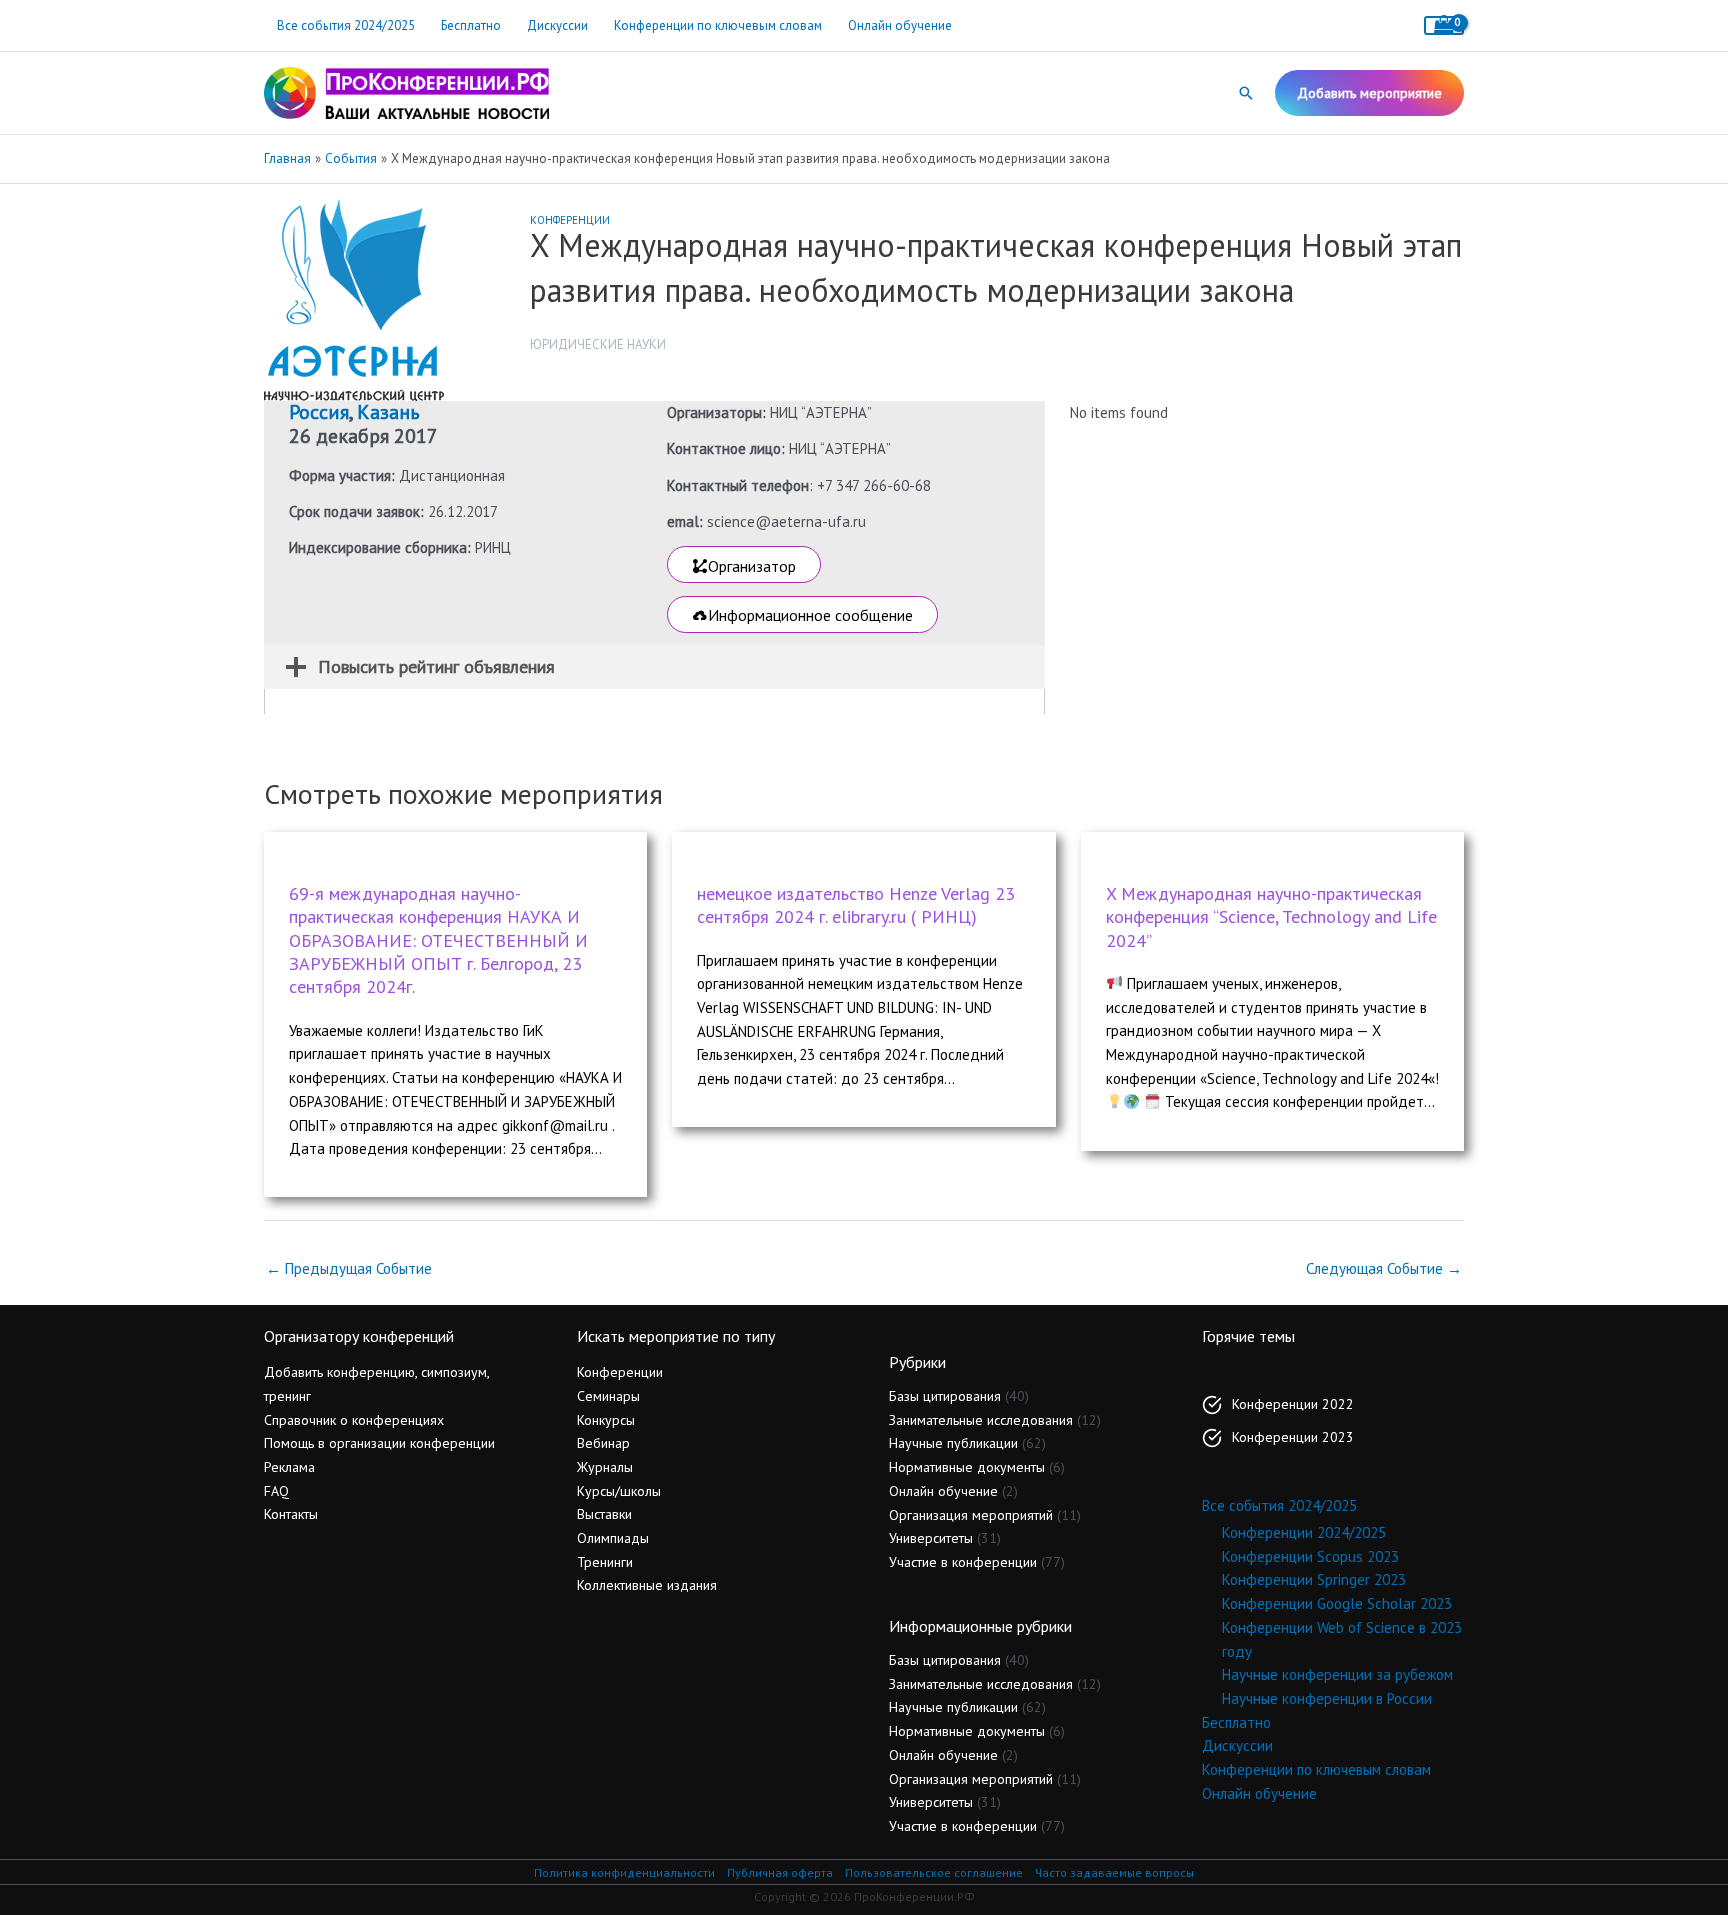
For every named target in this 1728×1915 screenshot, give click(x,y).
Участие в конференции (963, 1562)
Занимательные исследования (981, 1420)
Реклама (289, 1467)
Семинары (608, 1396)
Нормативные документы (967, 1467)
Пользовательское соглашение (934, 1872)
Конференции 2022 (1293, 1404)
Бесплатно (471, 25)
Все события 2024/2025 (346, 25)
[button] (1246, 93)
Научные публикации (953, 1443)
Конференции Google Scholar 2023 (1337, 1603)
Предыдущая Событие (349, 1268)
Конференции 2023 (1293, 1437)
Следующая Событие (1384, 1268)
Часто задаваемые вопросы (1114, 1872)
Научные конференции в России (1327, 1698)
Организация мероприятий (971, 1515)
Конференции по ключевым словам (718, 25)
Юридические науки (598, 344)
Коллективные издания (647, 1585)
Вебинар (603, 1443)
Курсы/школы (619, 1491)
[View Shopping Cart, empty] (1444, 25)
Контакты (291, 1514)
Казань (388, 412)
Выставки (604, 1514)
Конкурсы (606, 1420)
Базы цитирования (945, 1396)
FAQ (276, 1491)
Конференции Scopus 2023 (1310, 1556)
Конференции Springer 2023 (1314, 1579)
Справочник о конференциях (354, 1420)
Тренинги (605, 1562)
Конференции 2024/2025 (1304, 1532)
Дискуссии (557, 25)
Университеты (931, 1538)
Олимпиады (613, 1538)
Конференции (570, 220)
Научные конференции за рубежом (1337, 1674)
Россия (319, 412)
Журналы (605, 1467)
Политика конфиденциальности (624, 1872)
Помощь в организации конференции (379, 1443)
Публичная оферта (780, 1872)
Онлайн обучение (900, 25)
